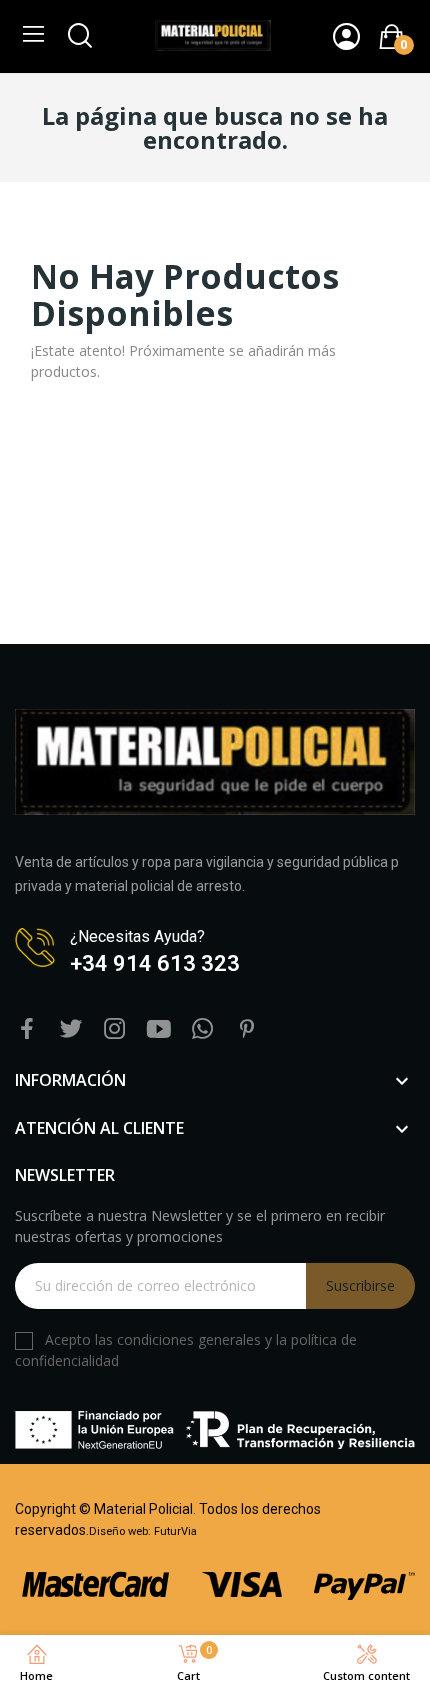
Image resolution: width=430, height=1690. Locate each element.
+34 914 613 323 (155, 963)
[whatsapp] (203, 1029)
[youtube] (159, 1029)
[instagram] (115, 1029)
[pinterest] (247, 1029)
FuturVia (175, 1531)
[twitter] (71, 1029)
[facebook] (27, 1029)
